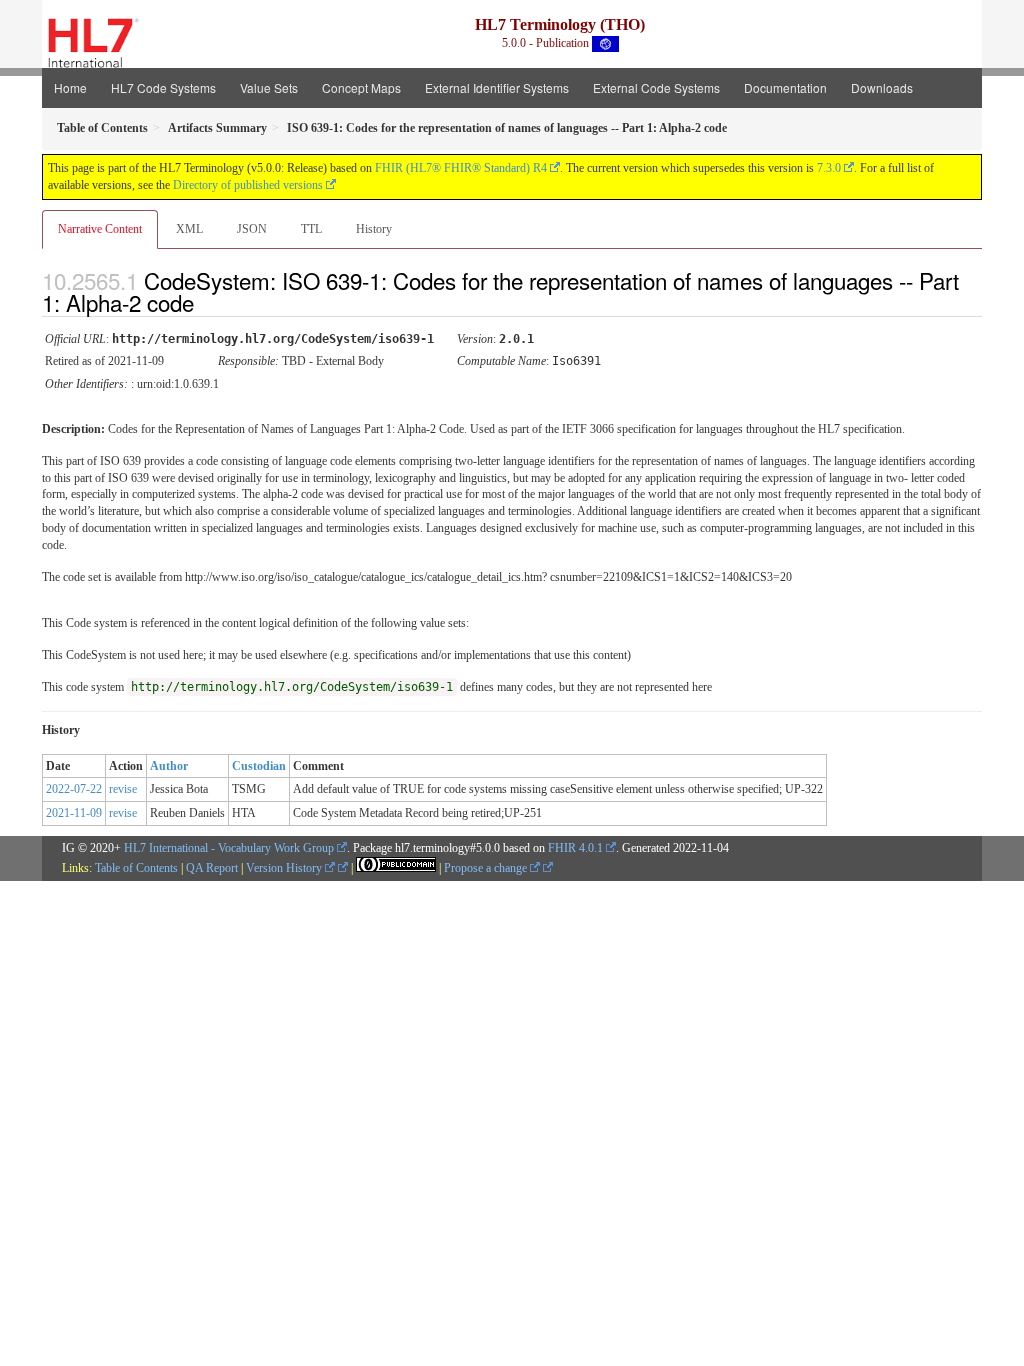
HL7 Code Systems (163, 87)
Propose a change (487, 868)
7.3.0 (829, 168)
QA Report (212, 868)
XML (189, 229)
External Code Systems (656, 87)
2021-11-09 (74, 813)
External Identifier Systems (497, 87)
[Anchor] (211, 302)
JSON (252, 229)
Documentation (785, 87)
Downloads (882, 87)
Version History (285, 868)
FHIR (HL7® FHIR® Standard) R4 (461, 168)
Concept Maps (361, 87)
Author (169, 766)
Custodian (259, 766)
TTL (311, 229)
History (374, 229)
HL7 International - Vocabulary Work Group (229, 848)
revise (123, 789)
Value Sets (269, 87)
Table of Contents (136, 868)
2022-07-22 (74, 789)
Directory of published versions (248, 185)
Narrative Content (100, 229)
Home (70, 87)
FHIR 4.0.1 (575, 848)
